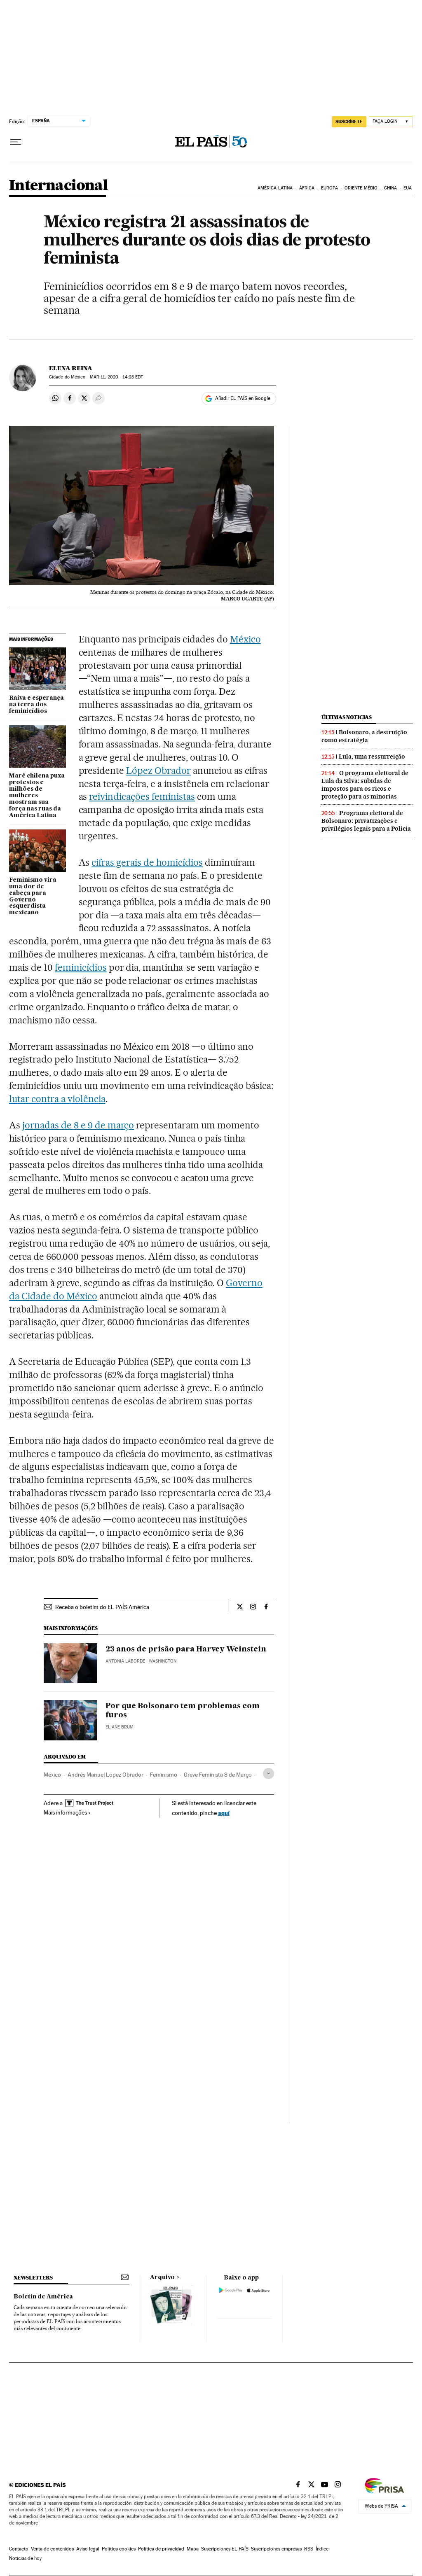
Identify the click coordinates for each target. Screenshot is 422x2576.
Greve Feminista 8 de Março (218, 1775)
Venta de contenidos (52, 2549)
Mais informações (65, 1812)
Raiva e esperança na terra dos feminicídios (36, 705)
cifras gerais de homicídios (147, 862)
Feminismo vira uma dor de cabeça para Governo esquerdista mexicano (33, 897)
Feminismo (164, 1775)
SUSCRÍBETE (349, 121)
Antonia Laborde (125, 1661)
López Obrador (158, 771)
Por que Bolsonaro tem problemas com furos (183, 1711)
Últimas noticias (347, 717)
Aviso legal (88, 2549)
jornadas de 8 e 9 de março (78, 1125)
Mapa (193, 2549)
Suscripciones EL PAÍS (225, 2549)
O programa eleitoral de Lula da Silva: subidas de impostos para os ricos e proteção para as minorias (365, 785)
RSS (309, 2549)
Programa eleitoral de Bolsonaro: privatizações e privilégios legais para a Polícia (366, 821)
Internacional (58, 186)
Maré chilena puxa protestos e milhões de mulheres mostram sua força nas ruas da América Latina (37, 796)
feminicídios (81, 967)
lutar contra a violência (57, 1099)
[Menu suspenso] (16, 142)
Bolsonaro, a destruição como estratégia (364, 736)
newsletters (33, 2278)
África (307, 188)
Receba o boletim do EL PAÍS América (102, 1607)
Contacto (19, 2549)
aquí (224, 1813)
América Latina (275, 188)
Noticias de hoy (25, 2558)
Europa (330, 188)
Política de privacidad (161, 2549)
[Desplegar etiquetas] (268, 1774)
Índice (322, 2549)
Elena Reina (71, 368)
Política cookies (119, 2549)
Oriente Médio (361, 188)
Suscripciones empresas (276, 2549)
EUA (408, 188)
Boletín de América (43, 2297)
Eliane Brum (120, 1727)
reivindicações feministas (142, 796)
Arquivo (162, 2277)
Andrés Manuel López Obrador (105, 1775)
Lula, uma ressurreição (372, 757)
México (245, 639)
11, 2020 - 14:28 (116, 377)
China (391, 188)
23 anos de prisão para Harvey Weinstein (186, 1649)
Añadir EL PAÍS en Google (243, 398)
